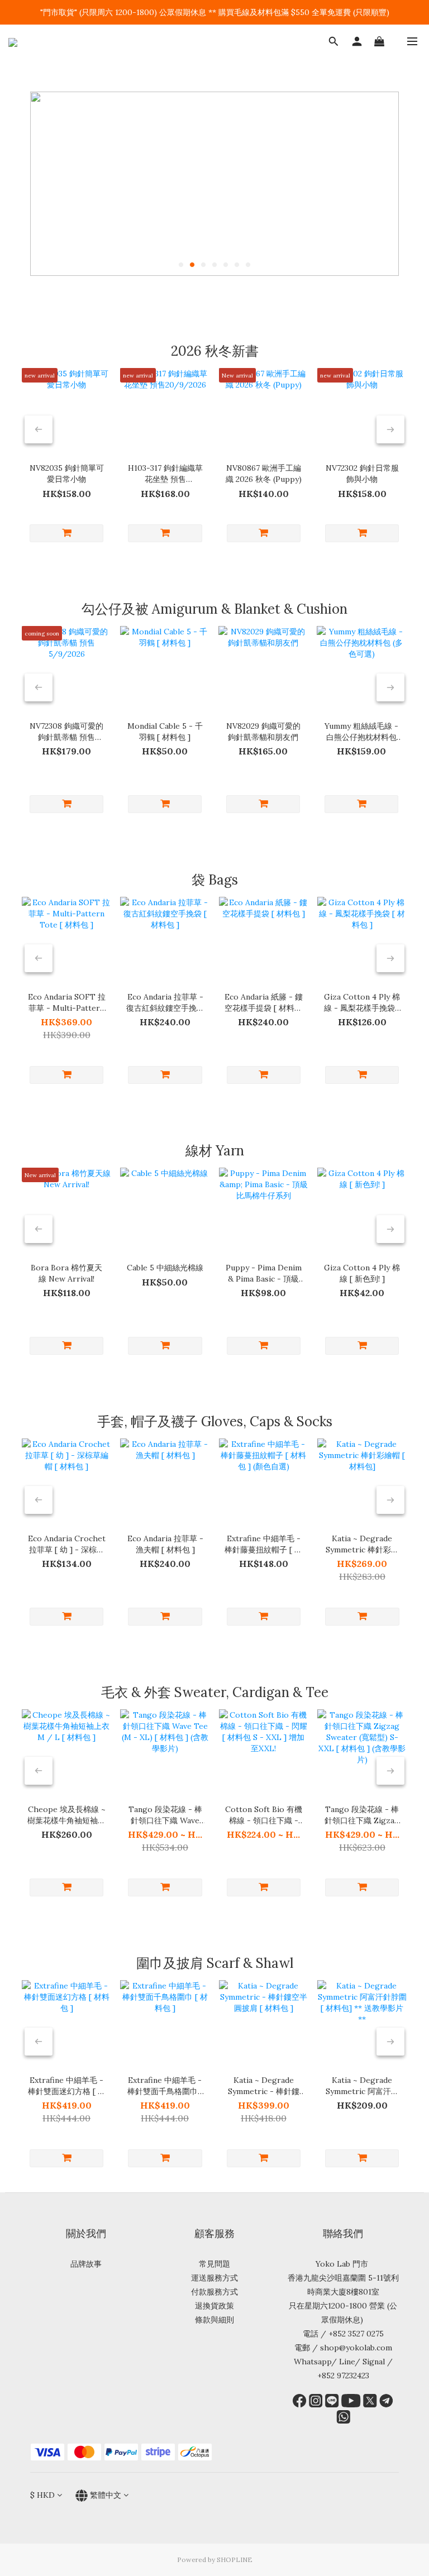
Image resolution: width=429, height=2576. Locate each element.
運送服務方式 (214, 2278)
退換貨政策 (214, 2306)
